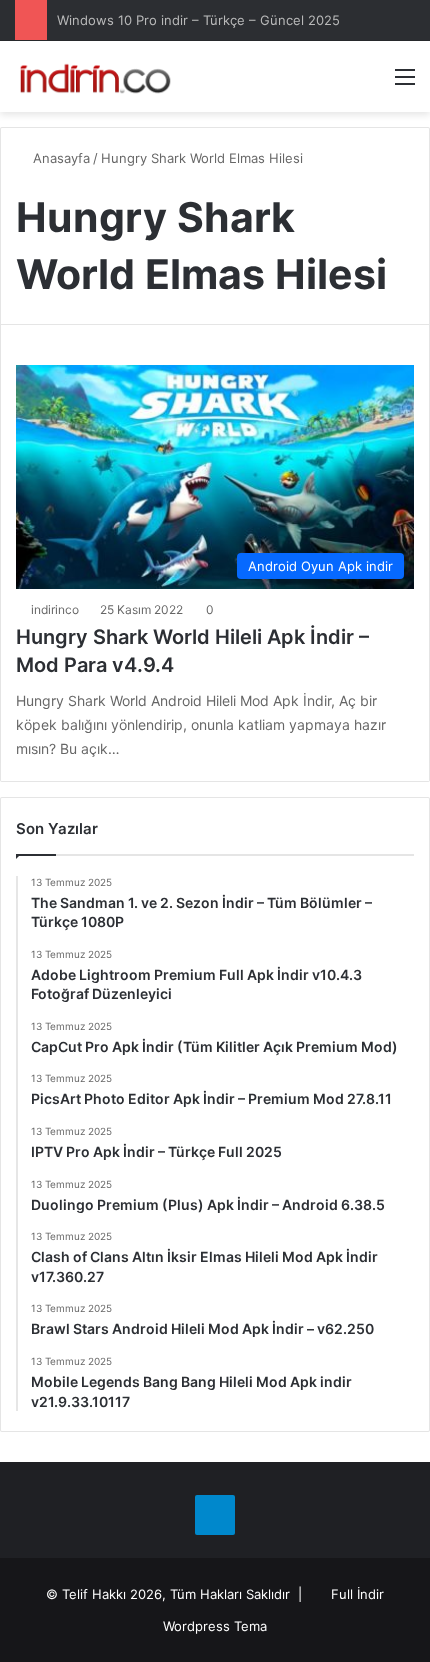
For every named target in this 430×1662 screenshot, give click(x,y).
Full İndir (357, 1594)
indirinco (55, 609)
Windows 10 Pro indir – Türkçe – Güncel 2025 (198, 20)
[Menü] (405, 83)
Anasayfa (59, 158)
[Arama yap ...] (370, 83)
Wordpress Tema (215, 1626)
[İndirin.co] (95, 76)
